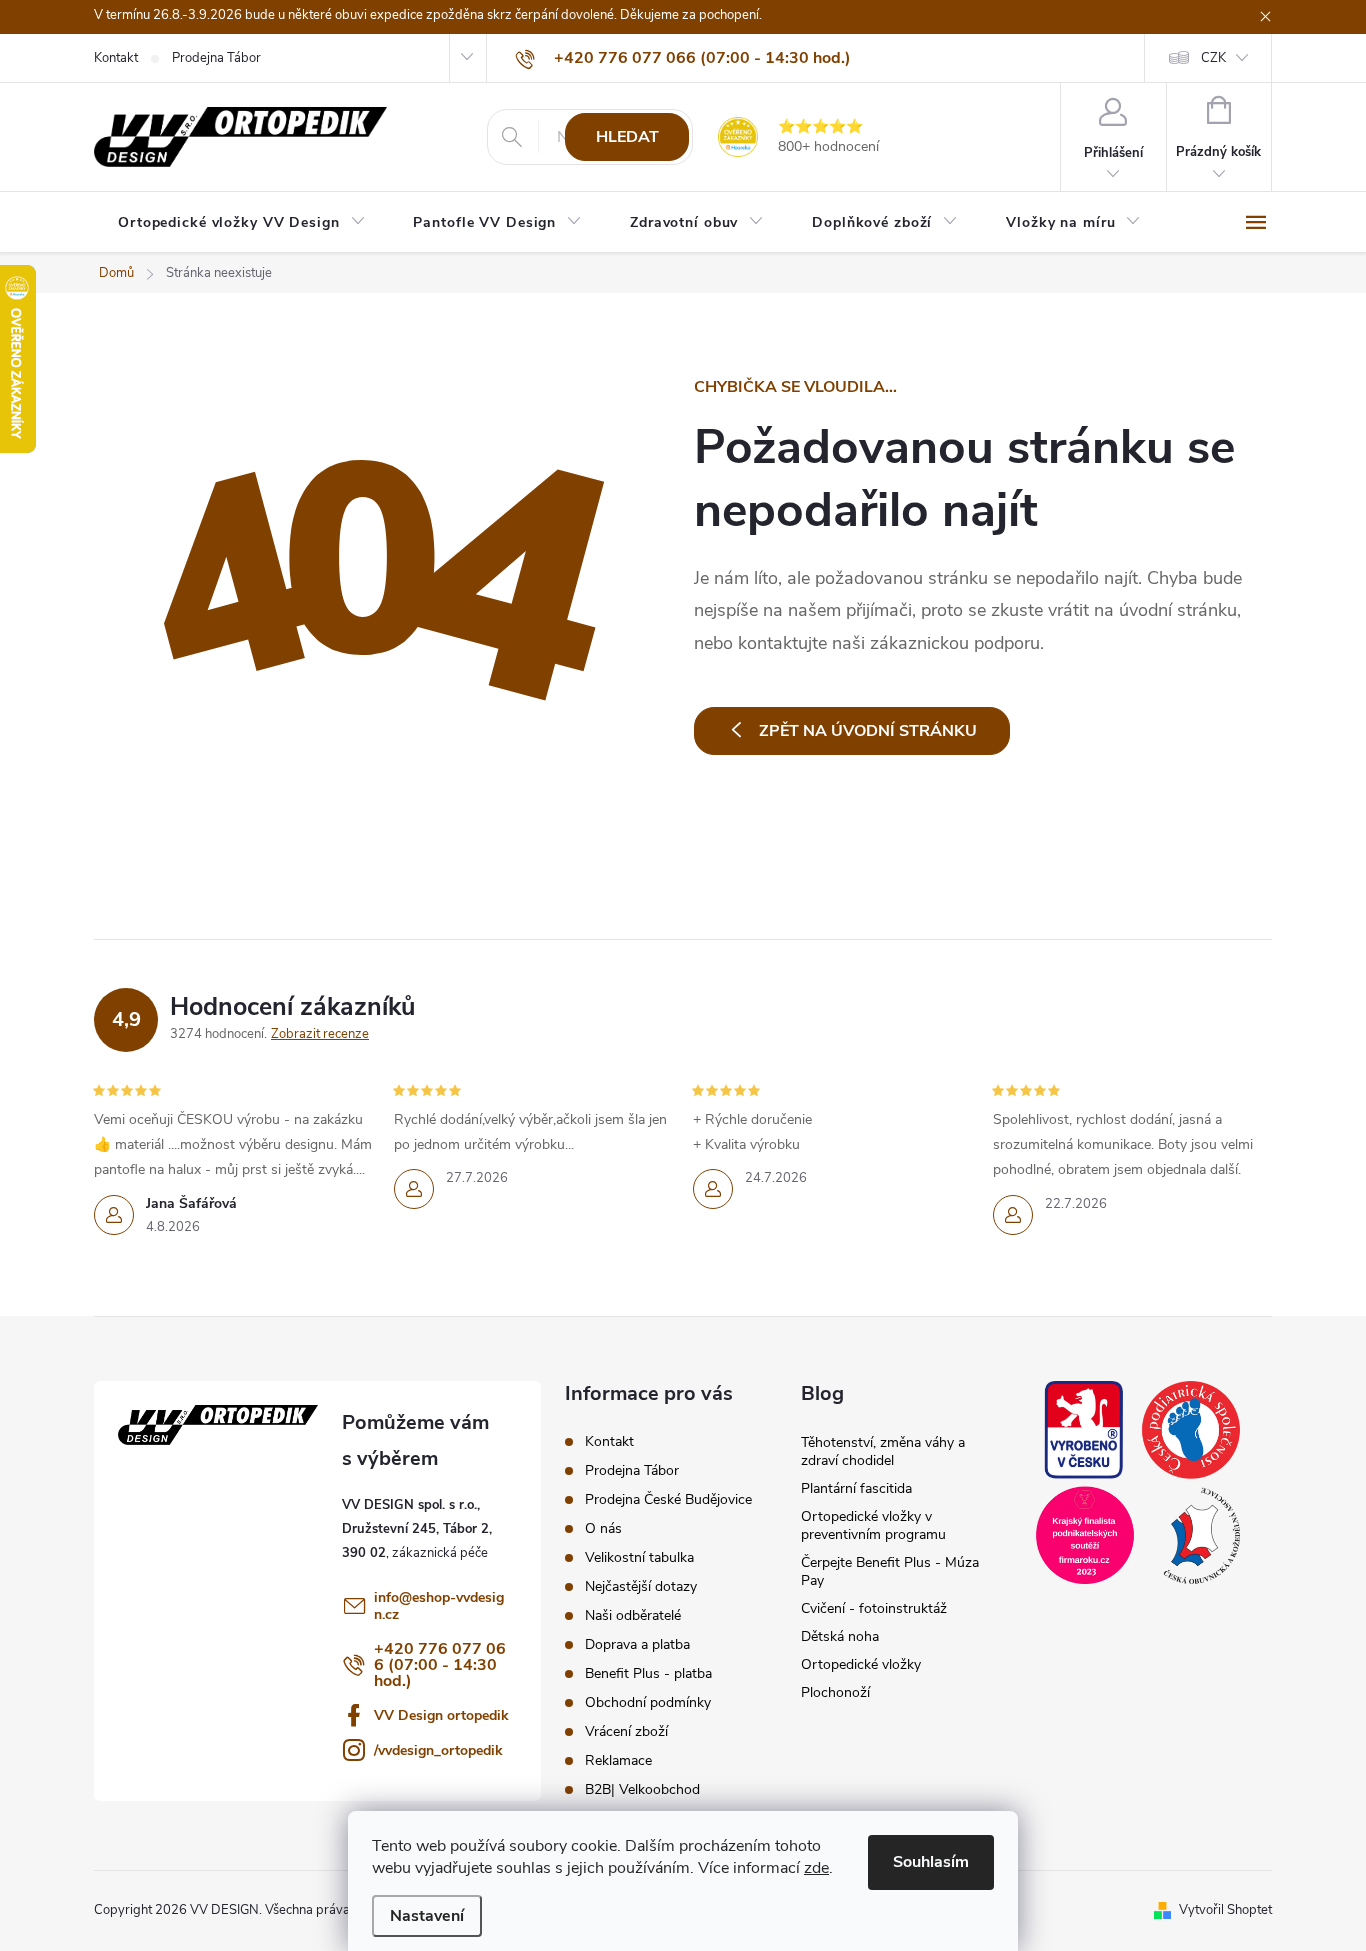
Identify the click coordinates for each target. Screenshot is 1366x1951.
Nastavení (427, 1916)
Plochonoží (835, 1692)
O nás (603, 1528)
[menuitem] (241, 223)
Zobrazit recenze (320, 1034)
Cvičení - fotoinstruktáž (874, 1608)
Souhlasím (931, 1862)
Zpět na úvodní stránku (868, 731)
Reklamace (618, 1760)
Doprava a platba (637, 1644)
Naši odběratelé (633, 1615)
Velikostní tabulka (639, 1557)
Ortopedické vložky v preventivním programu (873, 1525)
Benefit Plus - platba (648, 1673)
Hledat (627, 137)
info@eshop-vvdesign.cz (439, 1606)
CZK (1213, 58)
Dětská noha (840, 1636)
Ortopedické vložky (861, 1664)
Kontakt (116, 58)
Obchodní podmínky (648, 1702)
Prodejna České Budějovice (668, 1499)
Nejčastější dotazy (641, 1586)
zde (816, 1868)
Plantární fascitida (856, 1488)
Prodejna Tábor (216, 58)
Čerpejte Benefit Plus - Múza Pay (890, 1571)
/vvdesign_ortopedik (438, 1750)
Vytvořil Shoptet (1225, 1910)
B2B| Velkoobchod (642, 1789)
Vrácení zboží (626, 1731)
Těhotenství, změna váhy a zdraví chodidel (883, 1451)
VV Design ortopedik (441, 1715)
